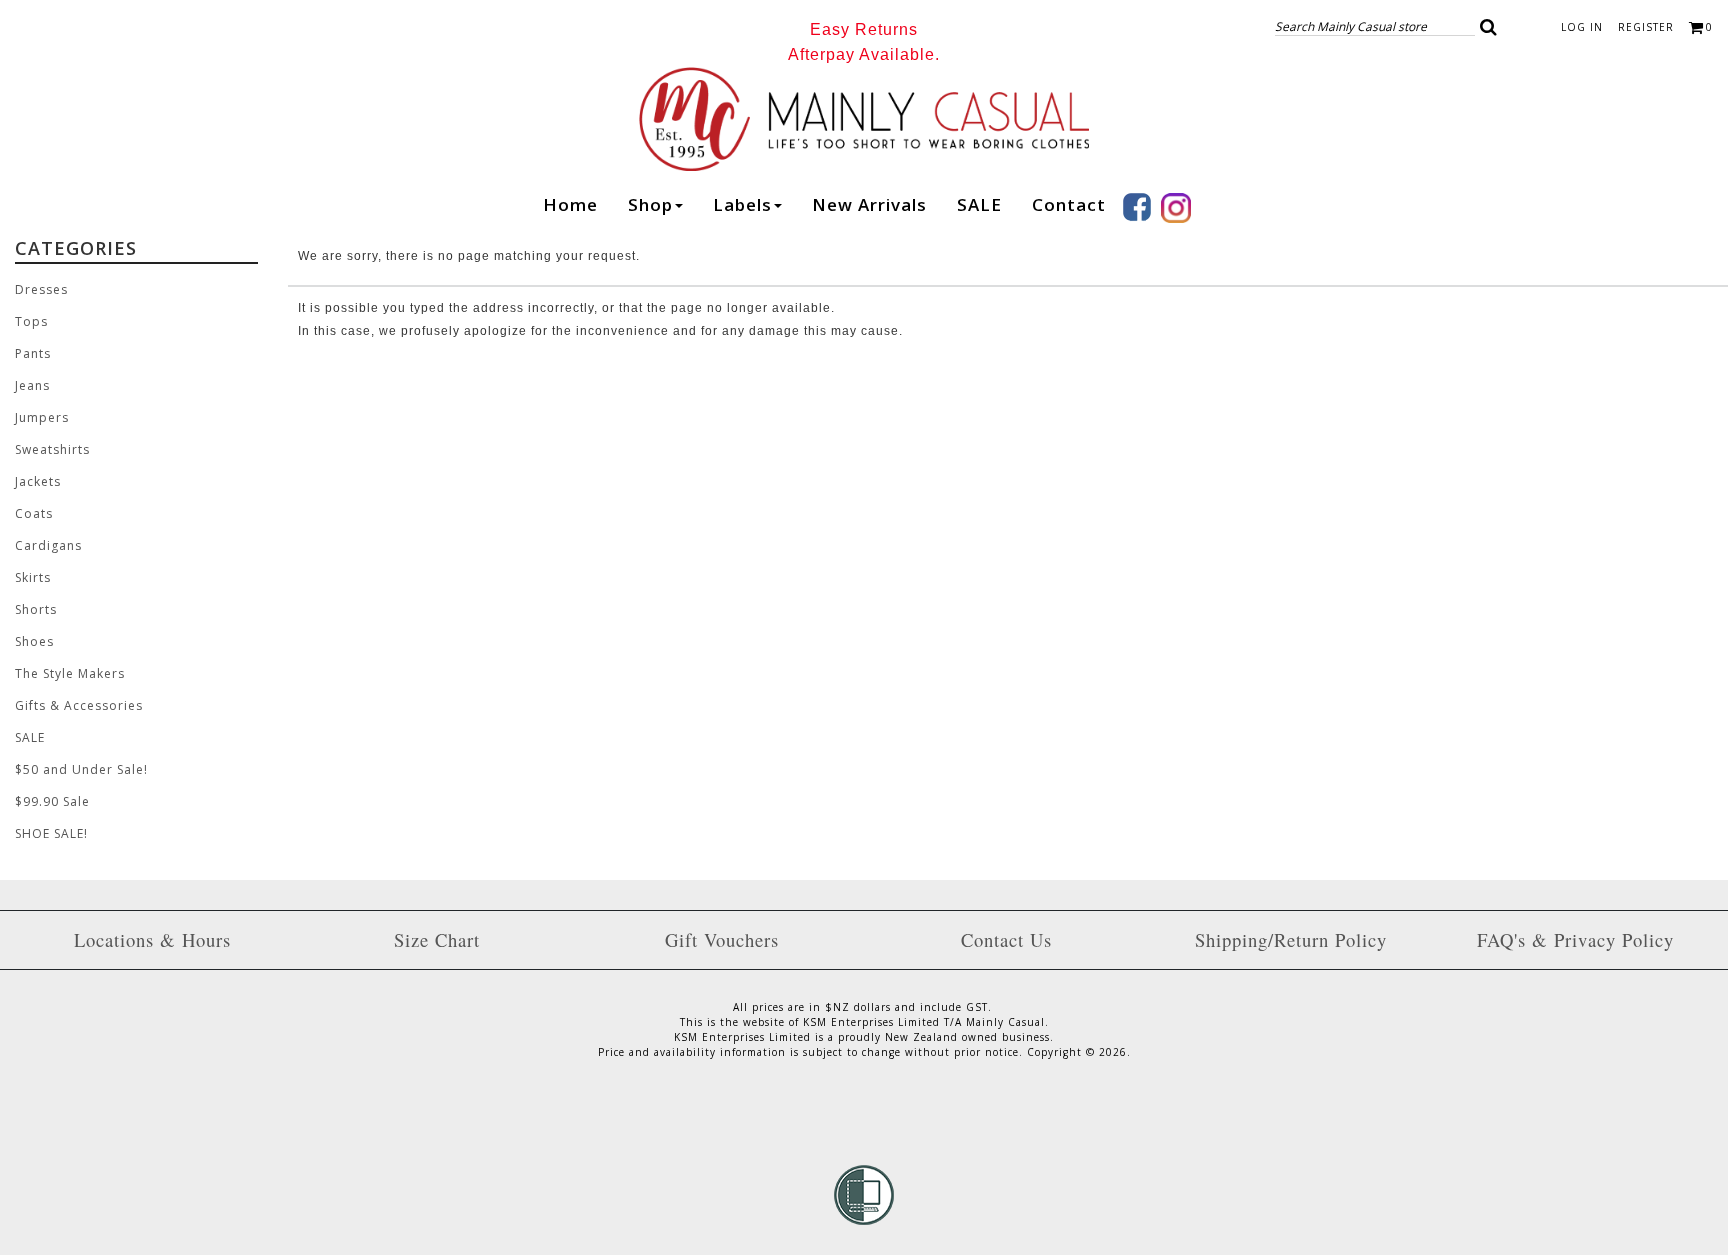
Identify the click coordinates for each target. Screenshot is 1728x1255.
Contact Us (1006, 939)
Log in (1582, 27)
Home (570, 204)
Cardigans (48, 545)
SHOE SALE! (51, 833)
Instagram (1176, 208)
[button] (1489, 27)
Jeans (32, 385)
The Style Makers (70, 673)
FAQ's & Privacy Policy (1575, 939)
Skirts (33, 577)
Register (1646, 27)
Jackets (38, 481)
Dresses (41, 289)
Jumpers (42, 417)
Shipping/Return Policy (1291, 939)
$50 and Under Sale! (81, 769)
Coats (34, 513)
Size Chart (437, 939)
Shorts (36, 609)
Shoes (34, 641)
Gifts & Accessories (79, 705)
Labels (742, 204)
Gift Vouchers (722, 939)
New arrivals (869, 204)
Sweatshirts (52, 449)
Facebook (1137, 207)
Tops (31, 321)
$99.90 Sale (52, 801)
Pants (33, 353)
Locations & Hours (152, 939)
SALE (979, 204)
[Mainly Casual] (864, 117)
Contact (1069, 204)
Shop (650, 204)
